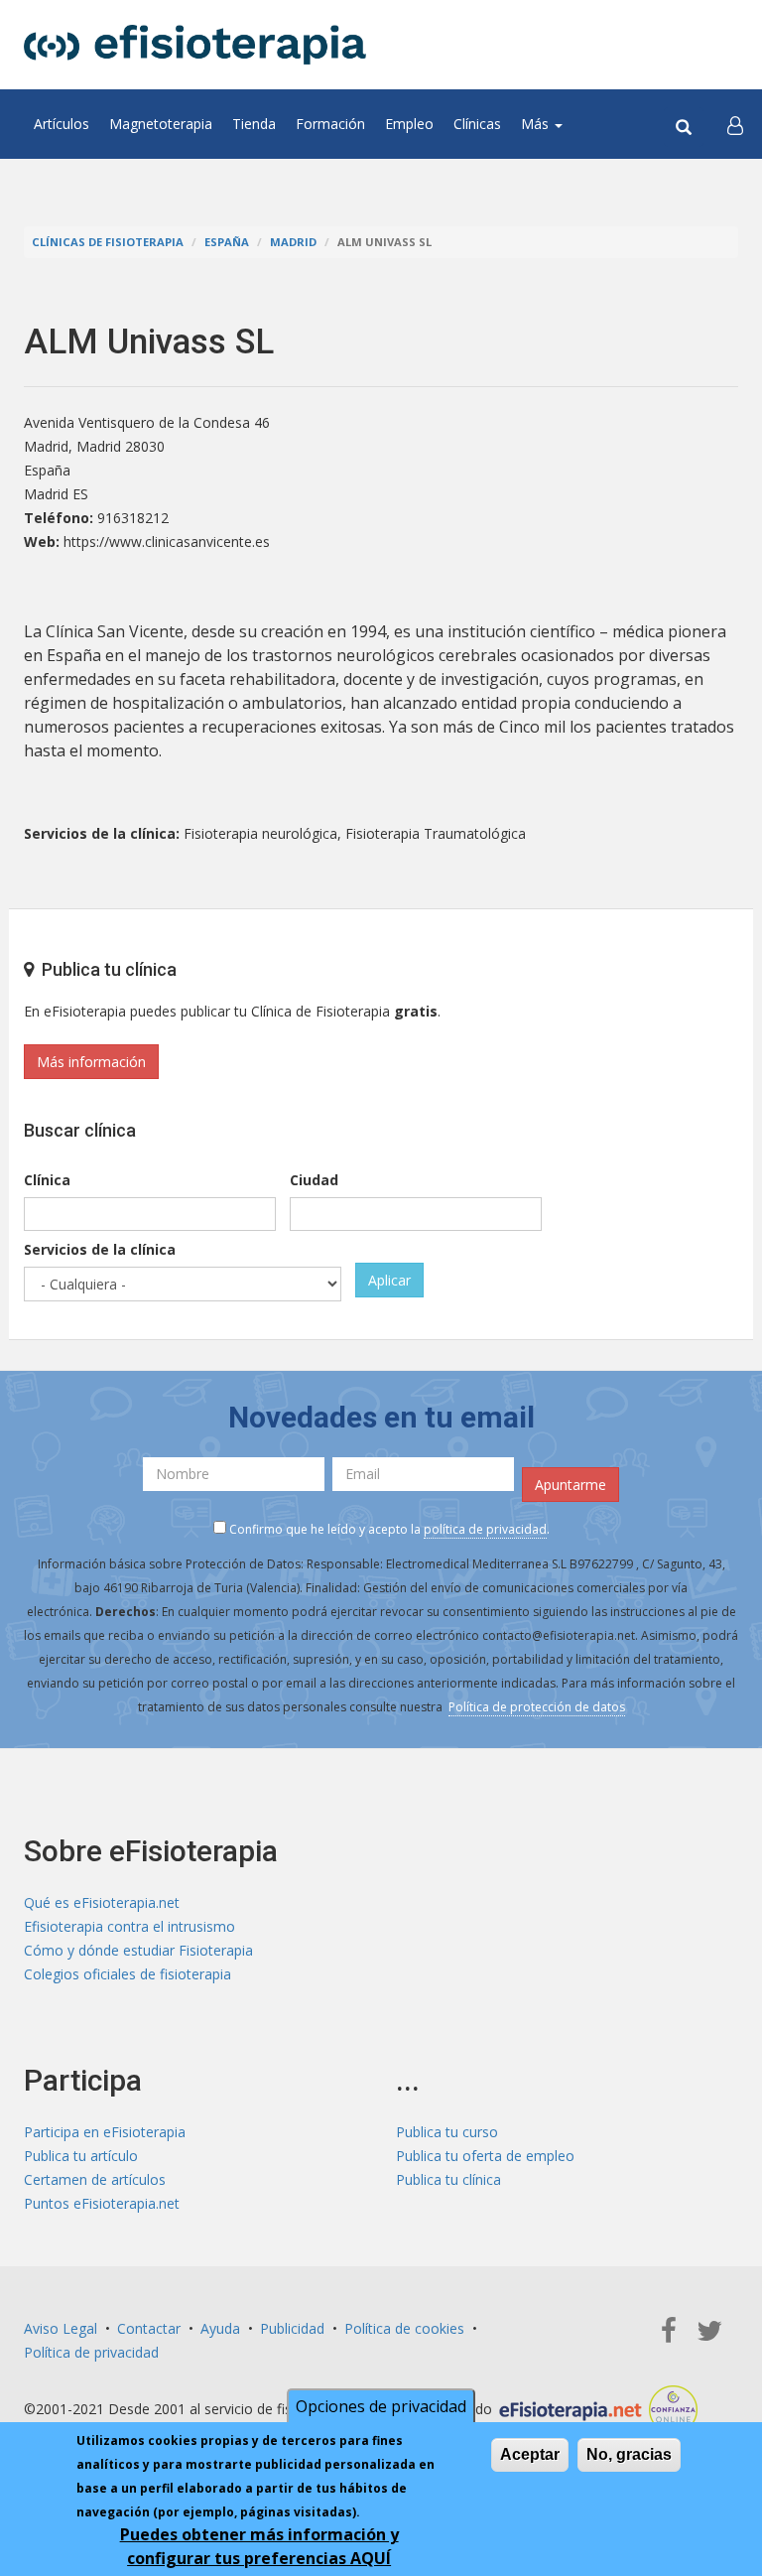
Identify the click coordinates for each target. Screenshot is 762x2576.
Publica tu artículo (81, 2156)
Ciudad (314, 1180)
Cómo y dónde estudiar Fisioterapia (138, 1950)
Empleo (409, 124)
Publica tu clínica (448, 2179)
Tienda (254, 124)
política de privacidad (485, 1529)
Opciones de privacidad (381, 2406)
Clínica (47, 1180)
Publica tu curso (447, 2132)
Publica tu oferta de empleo (485, 2156)
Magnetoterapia (161, 124)
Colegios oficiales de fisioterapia (127, 1974)
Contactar (149, 2328)
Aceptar (530, 2454)
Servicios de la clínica (100, 1249)
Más (537, 124)
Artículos (62, 124)
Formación (330, 124)
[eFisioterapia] (195, 45)
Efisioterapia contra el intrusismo (129, 1926)
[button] (735, 124)
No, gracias (629, 2454)
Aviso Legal (61, 2328)
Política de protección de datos (537, 1707)
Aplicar (389, 1280)
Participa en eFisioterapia (105, 2132)
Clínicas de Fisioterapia (108, 242)
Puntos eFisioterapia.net (102, 2203)
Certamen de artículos (95, 2179)
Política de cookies (404, 2328)
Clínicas (477, 124)
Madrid (293, 242)
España (227, 242)
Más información (91, 1062)
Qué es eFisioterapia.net (102, 1902)
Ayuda (220, 2328)
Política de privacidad (91, 2352)
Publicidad (292, 2328)
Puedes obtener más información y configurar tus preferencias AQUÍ (259, 2546)
